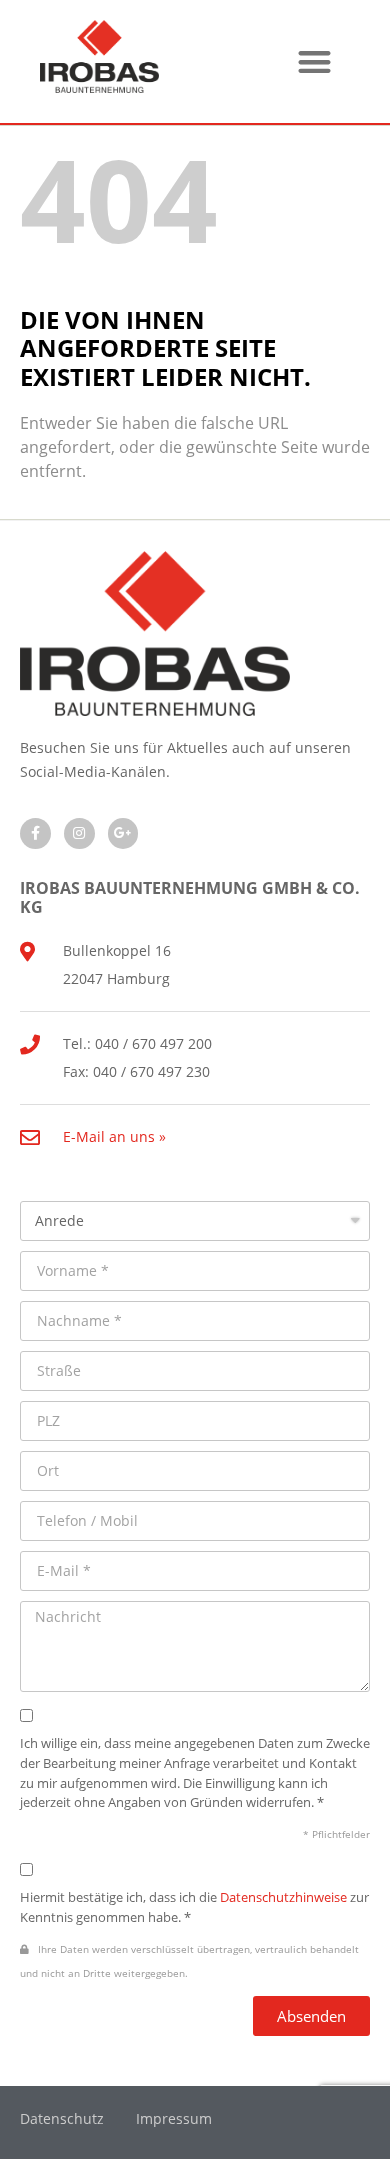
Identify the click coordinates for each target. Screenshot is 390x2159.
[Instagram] (79, 833)
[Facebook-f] (35, 833)
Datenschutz (62, 2118)
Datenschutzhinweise (283, 1897)
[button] (314, 61)
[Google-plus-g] (123, 833)
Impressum (174, 2118)
